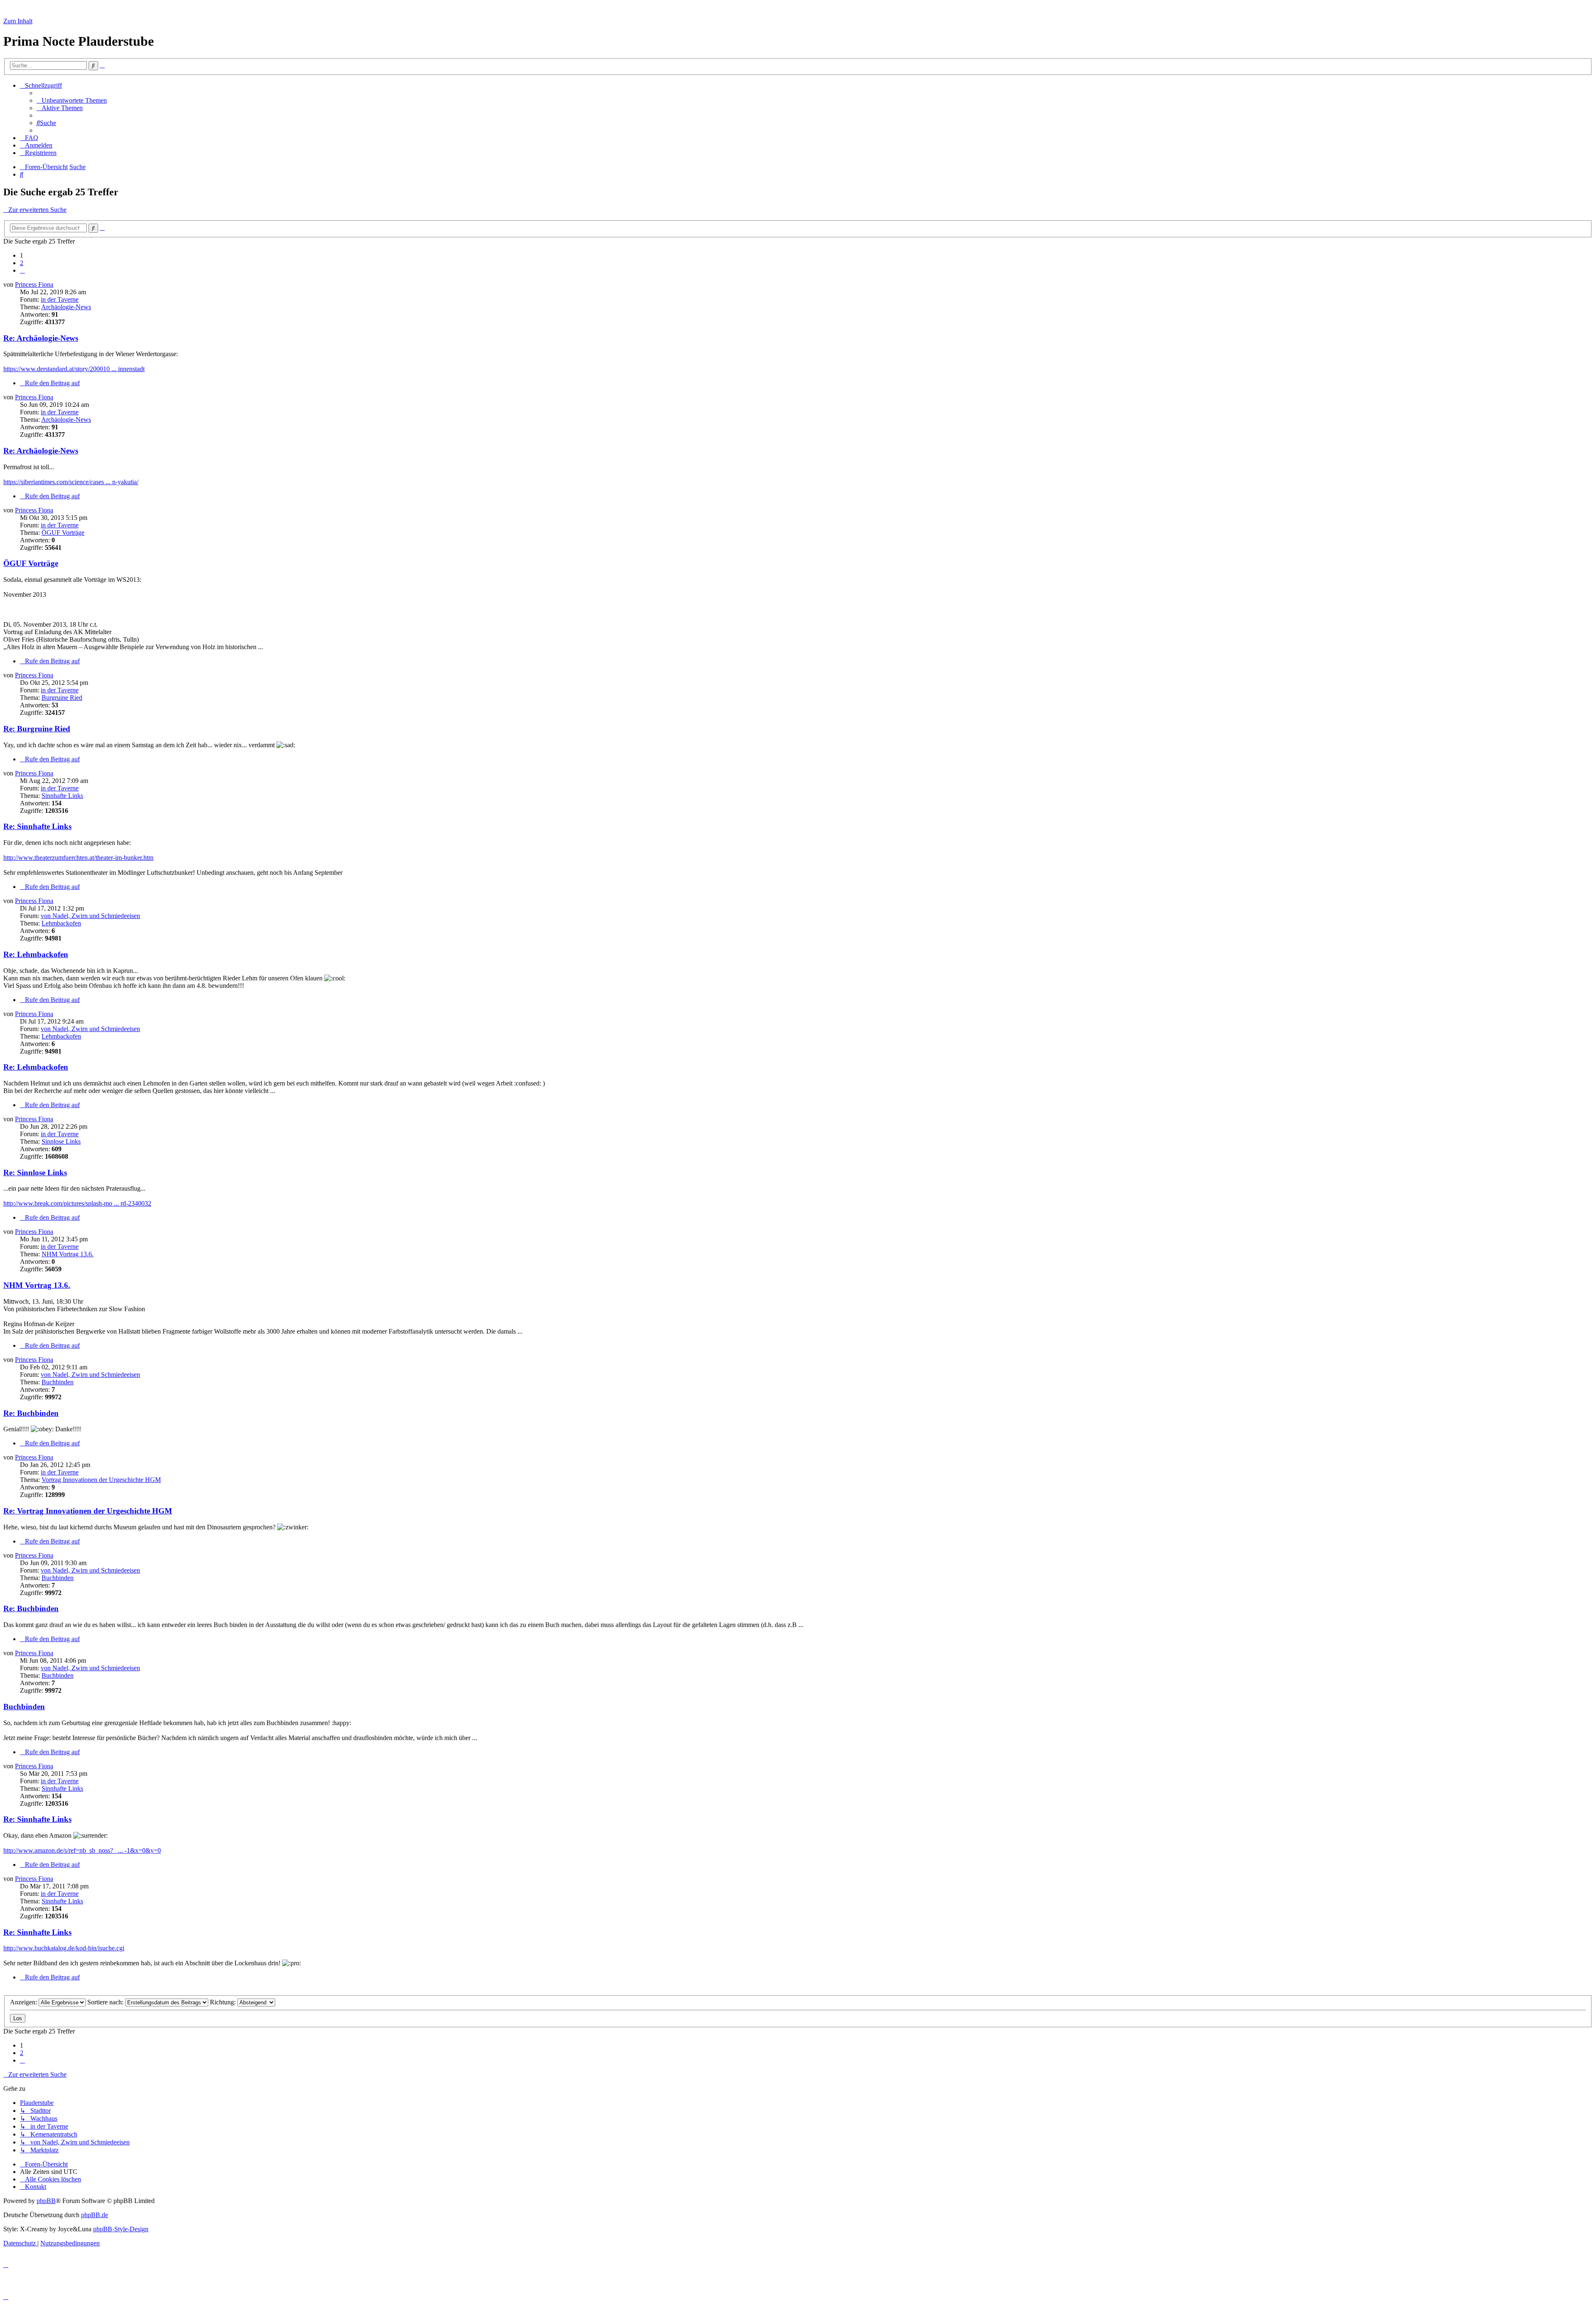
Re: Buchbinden (31, 1413)
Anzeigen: (24, 2002)
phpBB (46, 2201)
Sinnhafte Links (62, 796)
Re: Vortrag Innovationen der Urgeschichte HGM (88, 1511)
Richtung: (224, 2002)
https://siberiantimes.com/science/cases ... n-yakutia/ (71, 482)
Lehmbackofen (61, 923)
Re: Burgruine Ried (37, 729)
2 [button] (22, 263)
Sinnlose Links (61, 1141)
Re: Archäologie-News (41, 338)
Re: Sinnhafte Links (37, 826)
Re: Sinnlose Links (35, 1173)
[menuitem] (72, 100)
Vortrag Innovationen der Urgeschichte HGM (101, 1480)
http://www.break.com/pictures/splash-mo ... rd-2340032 (77, 1203)
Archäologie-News (66, 307)
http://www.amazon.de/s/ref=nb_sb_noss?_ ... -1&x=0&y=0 (82, 1850)
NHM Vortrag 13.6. (68, 1254)
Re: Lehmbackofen (36, 954)
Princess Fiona (34, 284)
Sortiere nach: (106, 2002)
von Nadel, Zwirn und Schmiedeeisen (90, 916)
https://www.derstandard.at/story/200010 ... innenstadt (74, 369)
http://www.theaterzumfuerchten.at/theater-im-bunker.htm (78, 858)
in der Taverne (60, 299)
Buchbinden (58, 1382)
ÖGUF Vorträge (63, 533)
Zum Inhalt (18, 21)
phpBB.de (95, 2215)
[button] (22, 270)
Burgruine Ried (62, 698)
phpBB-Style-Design (121, 2229)
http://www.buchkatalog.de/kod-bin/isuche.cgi (64, 1948)
